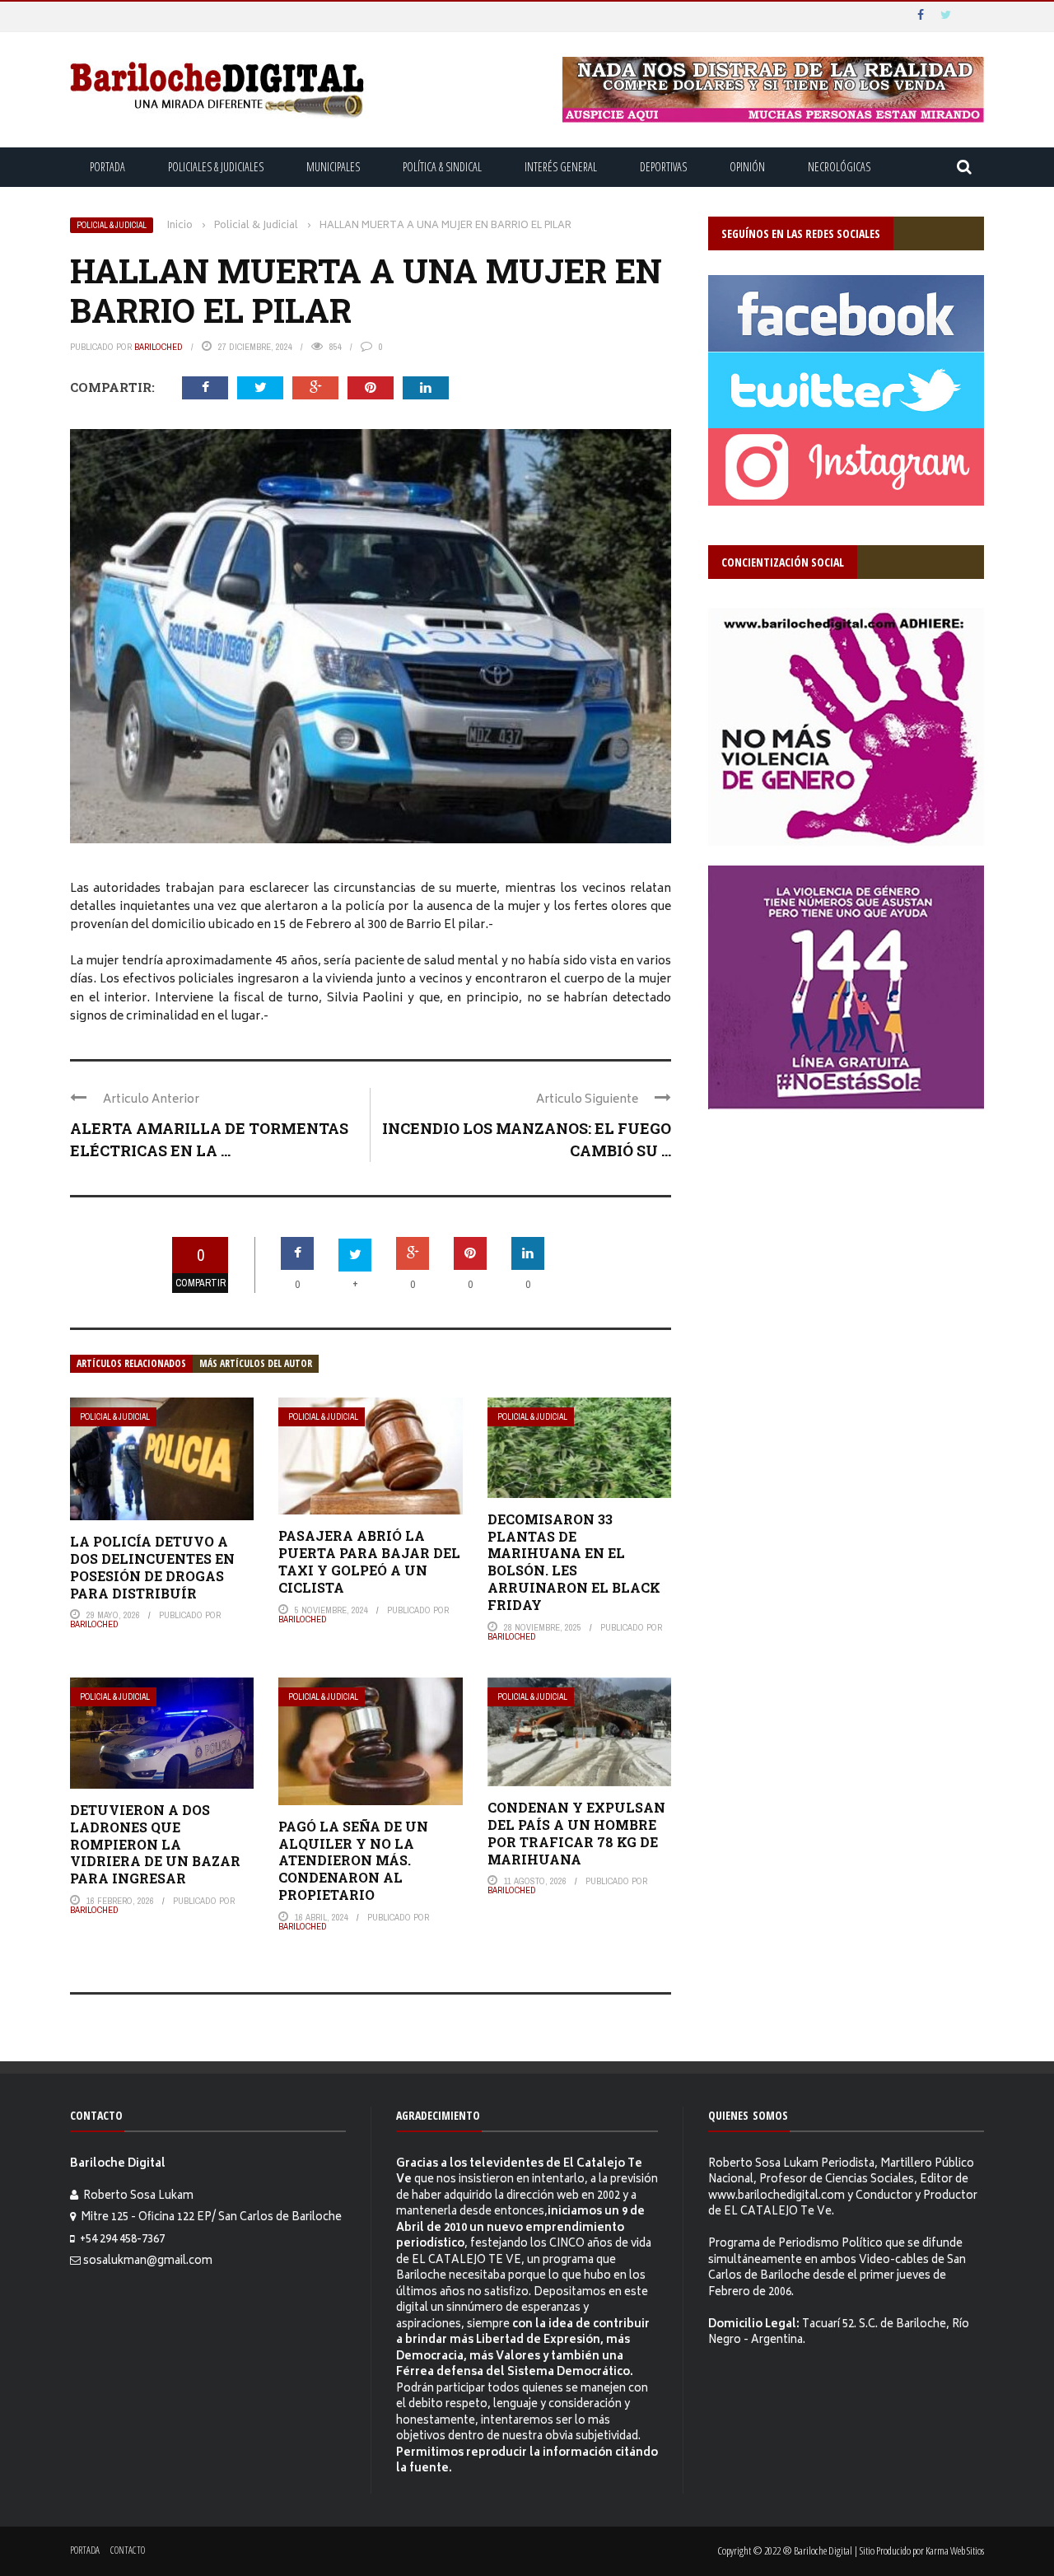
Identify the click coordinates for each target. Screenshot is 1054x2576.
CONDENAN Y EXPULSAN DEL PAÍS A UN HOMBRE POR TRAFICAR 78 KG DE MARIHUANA (576, 1833)
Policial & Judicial (112, 225)
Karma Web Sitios (955, 2550)
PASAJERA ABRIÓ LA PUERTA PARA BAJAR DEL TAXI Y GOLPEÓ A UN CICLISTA (369, 1561)
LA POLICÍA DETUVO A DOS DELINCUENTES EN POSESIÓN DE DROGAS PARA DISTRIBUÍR (152, 1567)
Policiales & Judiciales (216, 167)
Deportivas (663, 167)
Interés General (561, 167)
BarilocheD (159, 347)
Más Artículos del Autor (256, 1363)
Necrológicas (839, 167)
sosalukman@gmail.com (148, 2262)
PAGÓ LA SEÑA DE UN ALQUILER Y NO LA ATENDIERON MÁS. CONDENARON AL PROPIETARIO (353, 1860)
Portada (107, 167)
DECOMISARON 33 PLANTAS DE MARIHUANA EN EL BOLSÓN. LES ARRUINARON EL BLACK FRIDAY (574, 1562)
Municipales (333, 167)
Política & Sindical (442, 167)
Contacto (128, 2550)
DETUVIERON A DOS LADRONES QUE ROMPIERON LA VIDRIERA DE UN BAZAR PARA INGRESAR (155, 1844)
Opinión (747, 167)
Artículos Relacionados (131, 1363)
